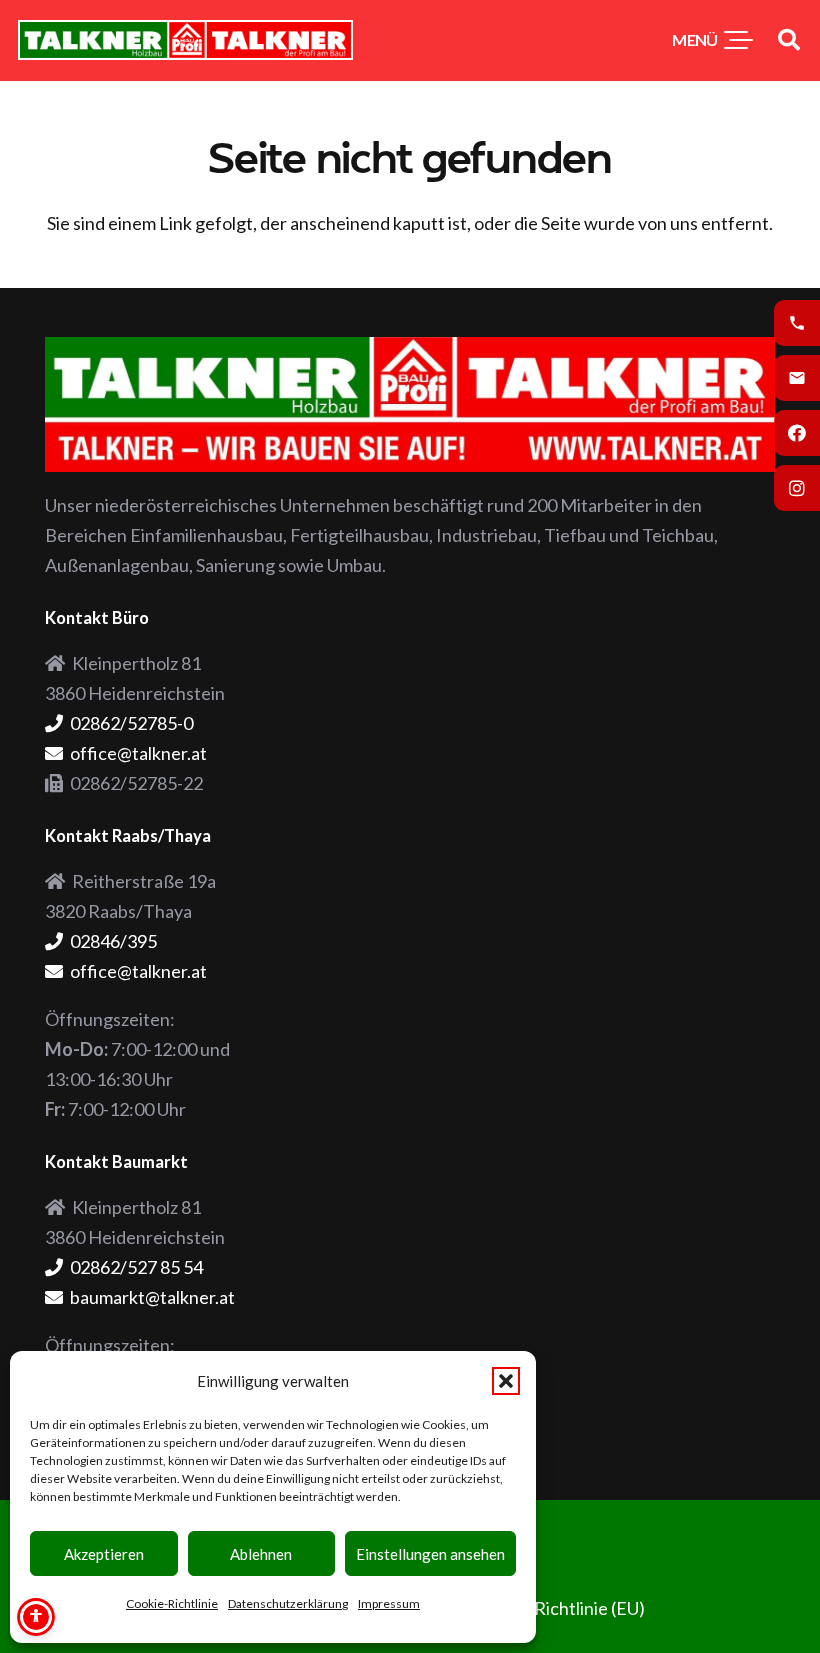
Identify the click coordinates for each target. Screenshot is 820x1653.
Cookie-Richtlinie (172, 1603)
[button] (506, 1381)
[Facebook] (797, 433)
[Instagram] (797, 488)
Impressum (389, 1603)
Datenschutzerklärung (288, 1603)
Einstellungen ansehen (430, 1554)
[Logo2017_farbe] (185, 40)
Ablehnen (261, 1554)
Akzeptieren (104, 1554)
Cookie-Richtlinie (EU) (559, 1608)
